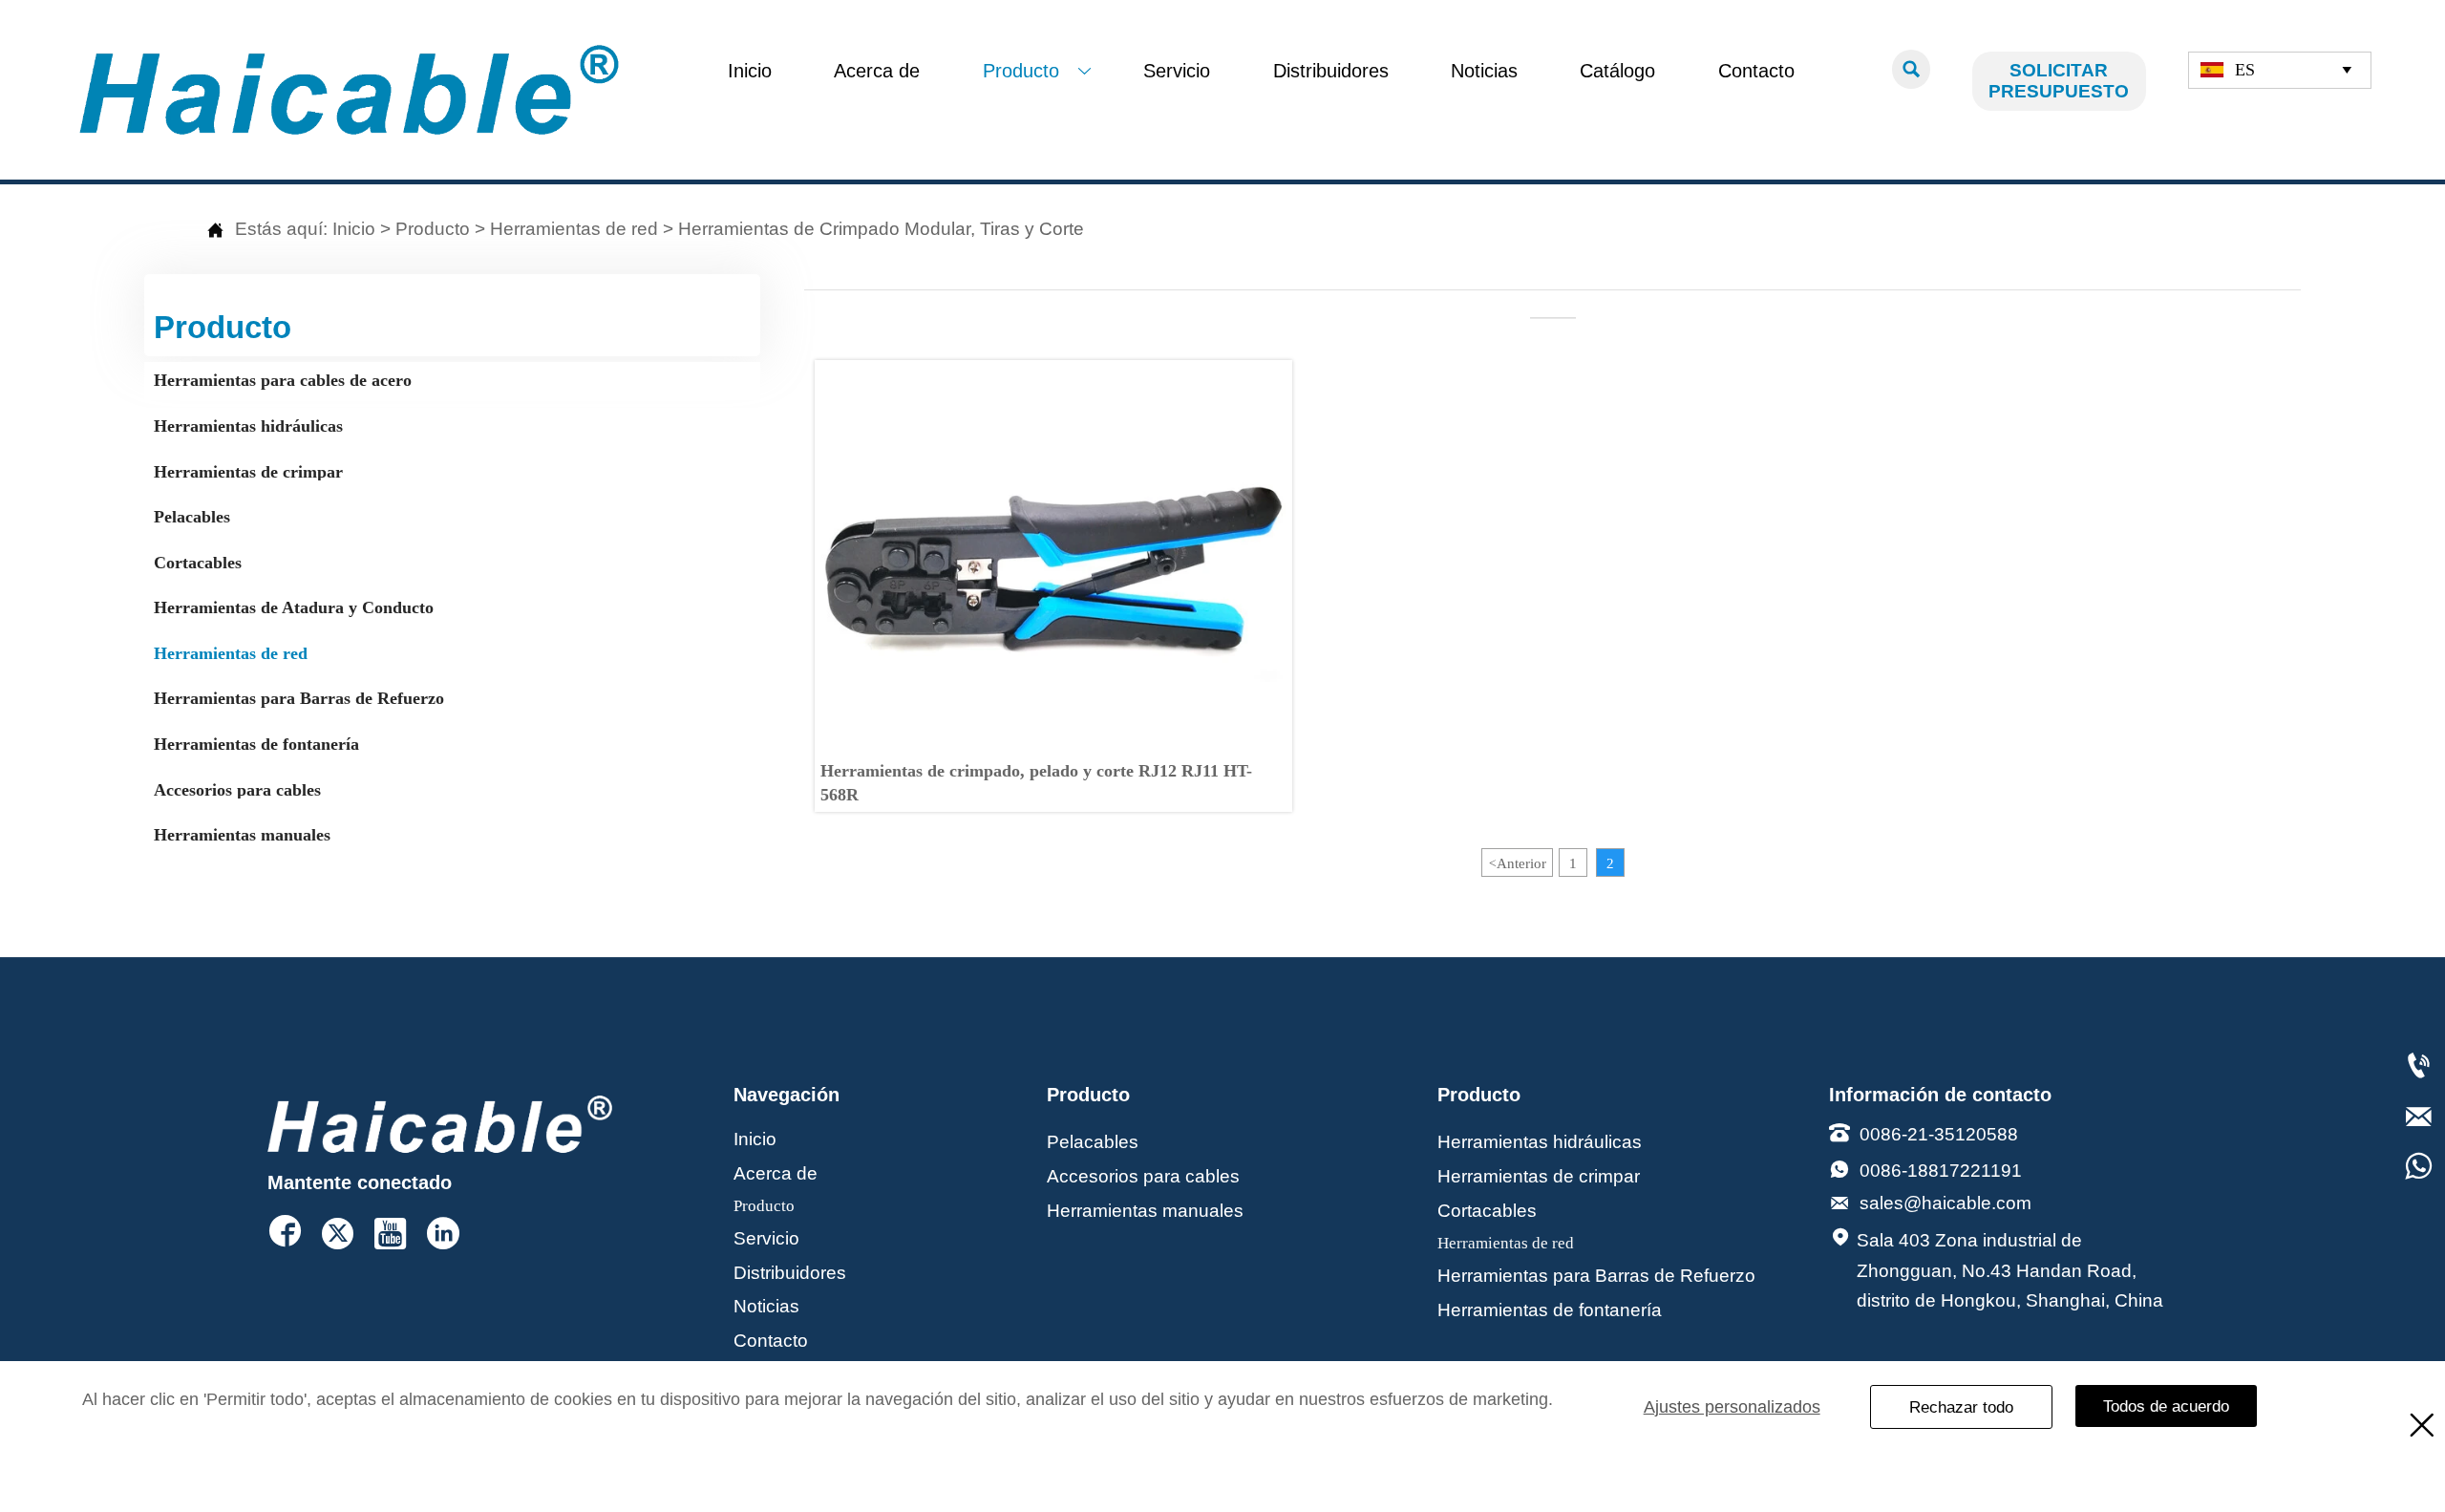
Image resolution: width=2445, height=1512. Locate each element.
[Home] (350, 90)
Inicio (354, 229)
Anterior (1517, 863)
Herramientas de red (574, 229)
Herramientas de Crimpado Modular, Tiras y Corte (881, 229)
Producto (433, 229)
